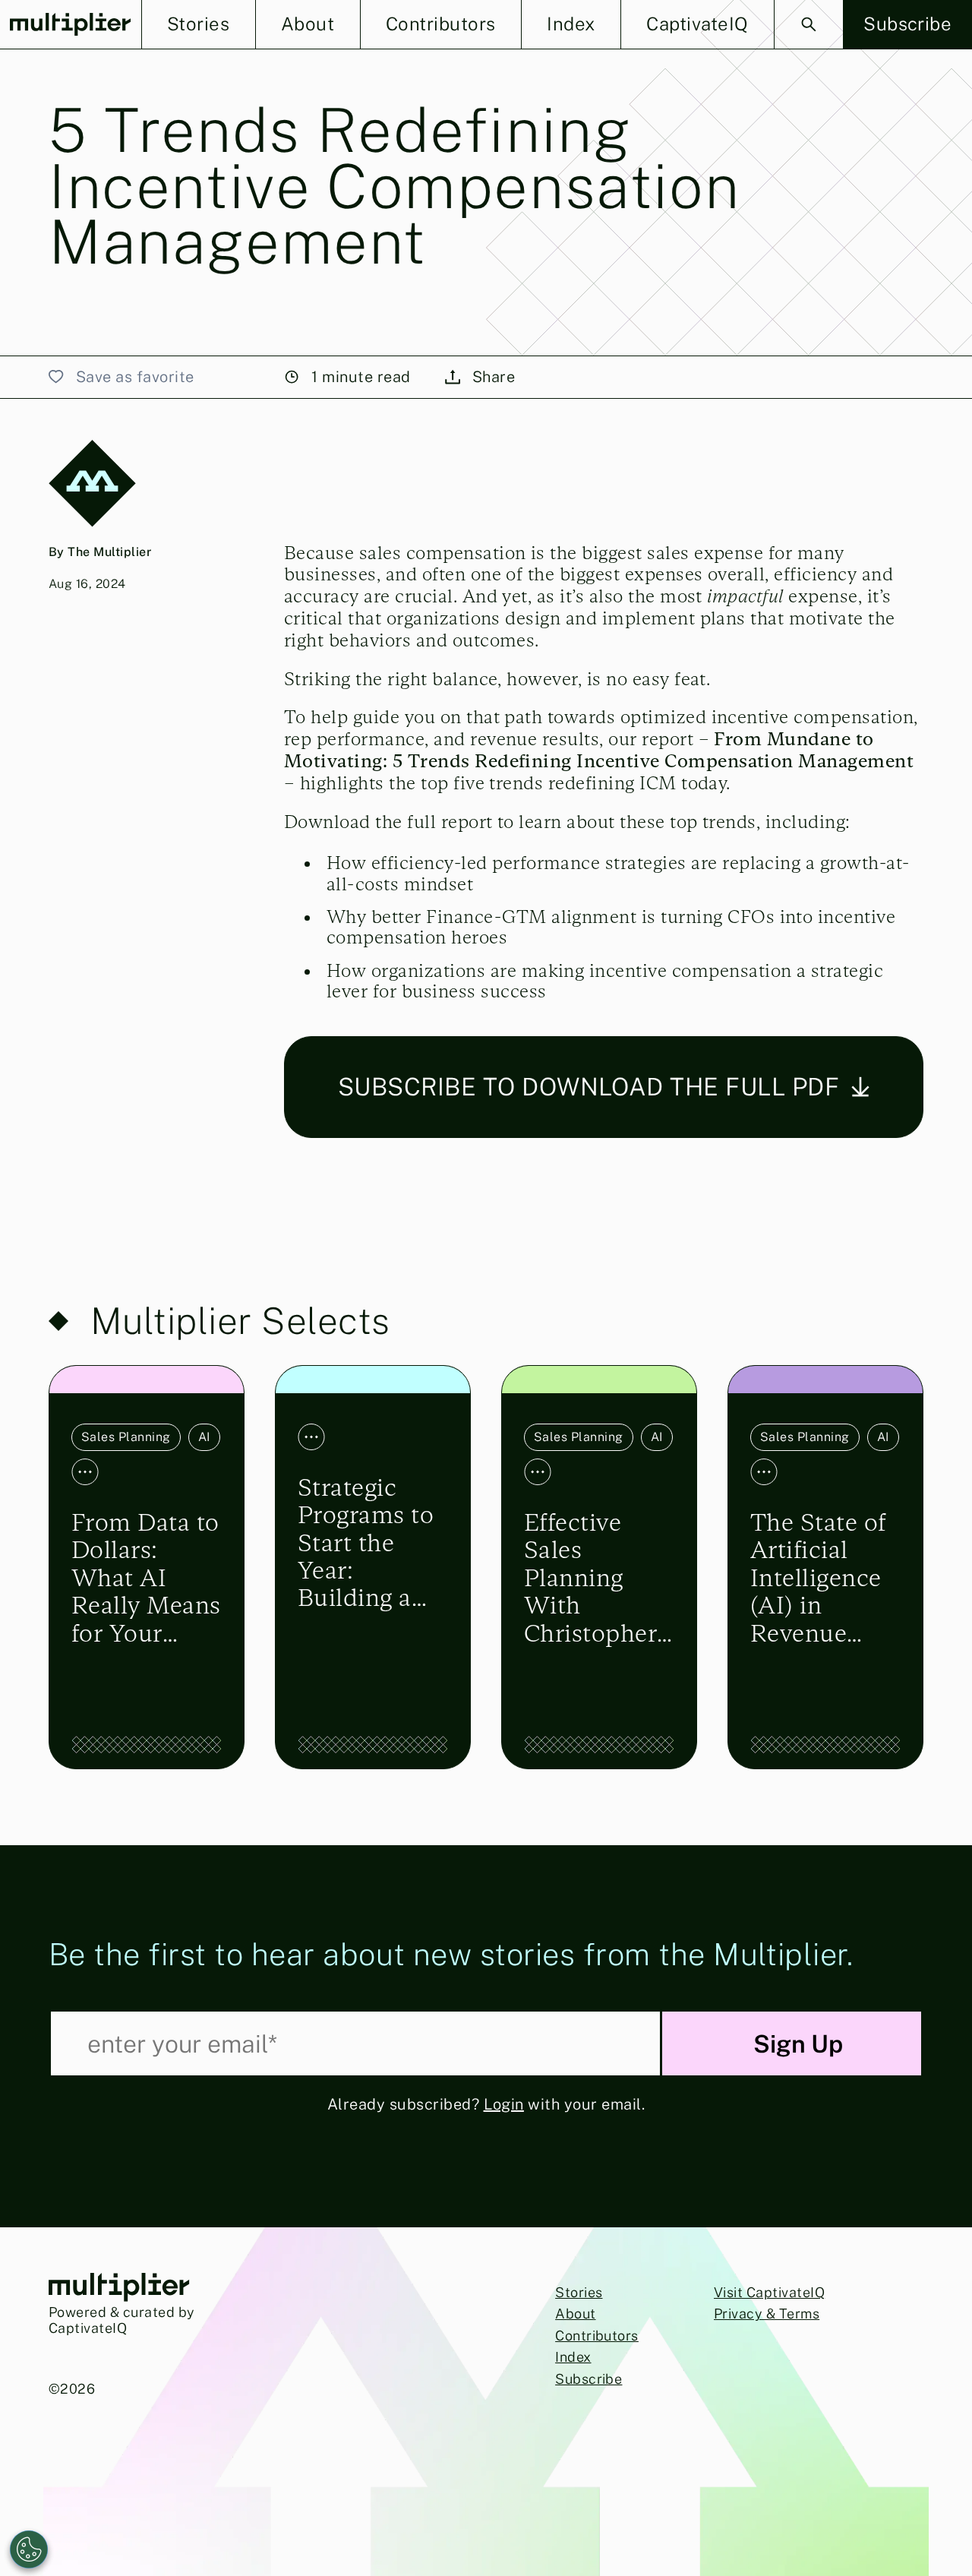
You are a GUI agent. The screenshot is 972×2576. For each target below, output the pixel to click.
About (575, 2314)
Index (573, 2357)
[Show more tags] (85, 1472)
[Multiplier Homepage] (71, 25)
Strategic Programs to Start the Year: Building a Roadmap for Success (371, 1543)
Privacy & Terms (767, 2314)
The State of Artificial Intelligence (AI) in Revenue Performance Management (824, 1578)
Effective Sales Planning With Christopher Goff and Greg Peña (590, 1578)
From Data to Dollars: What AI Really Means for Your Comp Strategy (146, 1578)
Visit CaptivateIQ (769, 2292)
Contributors (597, 2336)
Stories (579, 2292)
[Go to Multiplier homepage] (119, 2289)
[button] (199, 24)
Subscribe (589, 2379)
